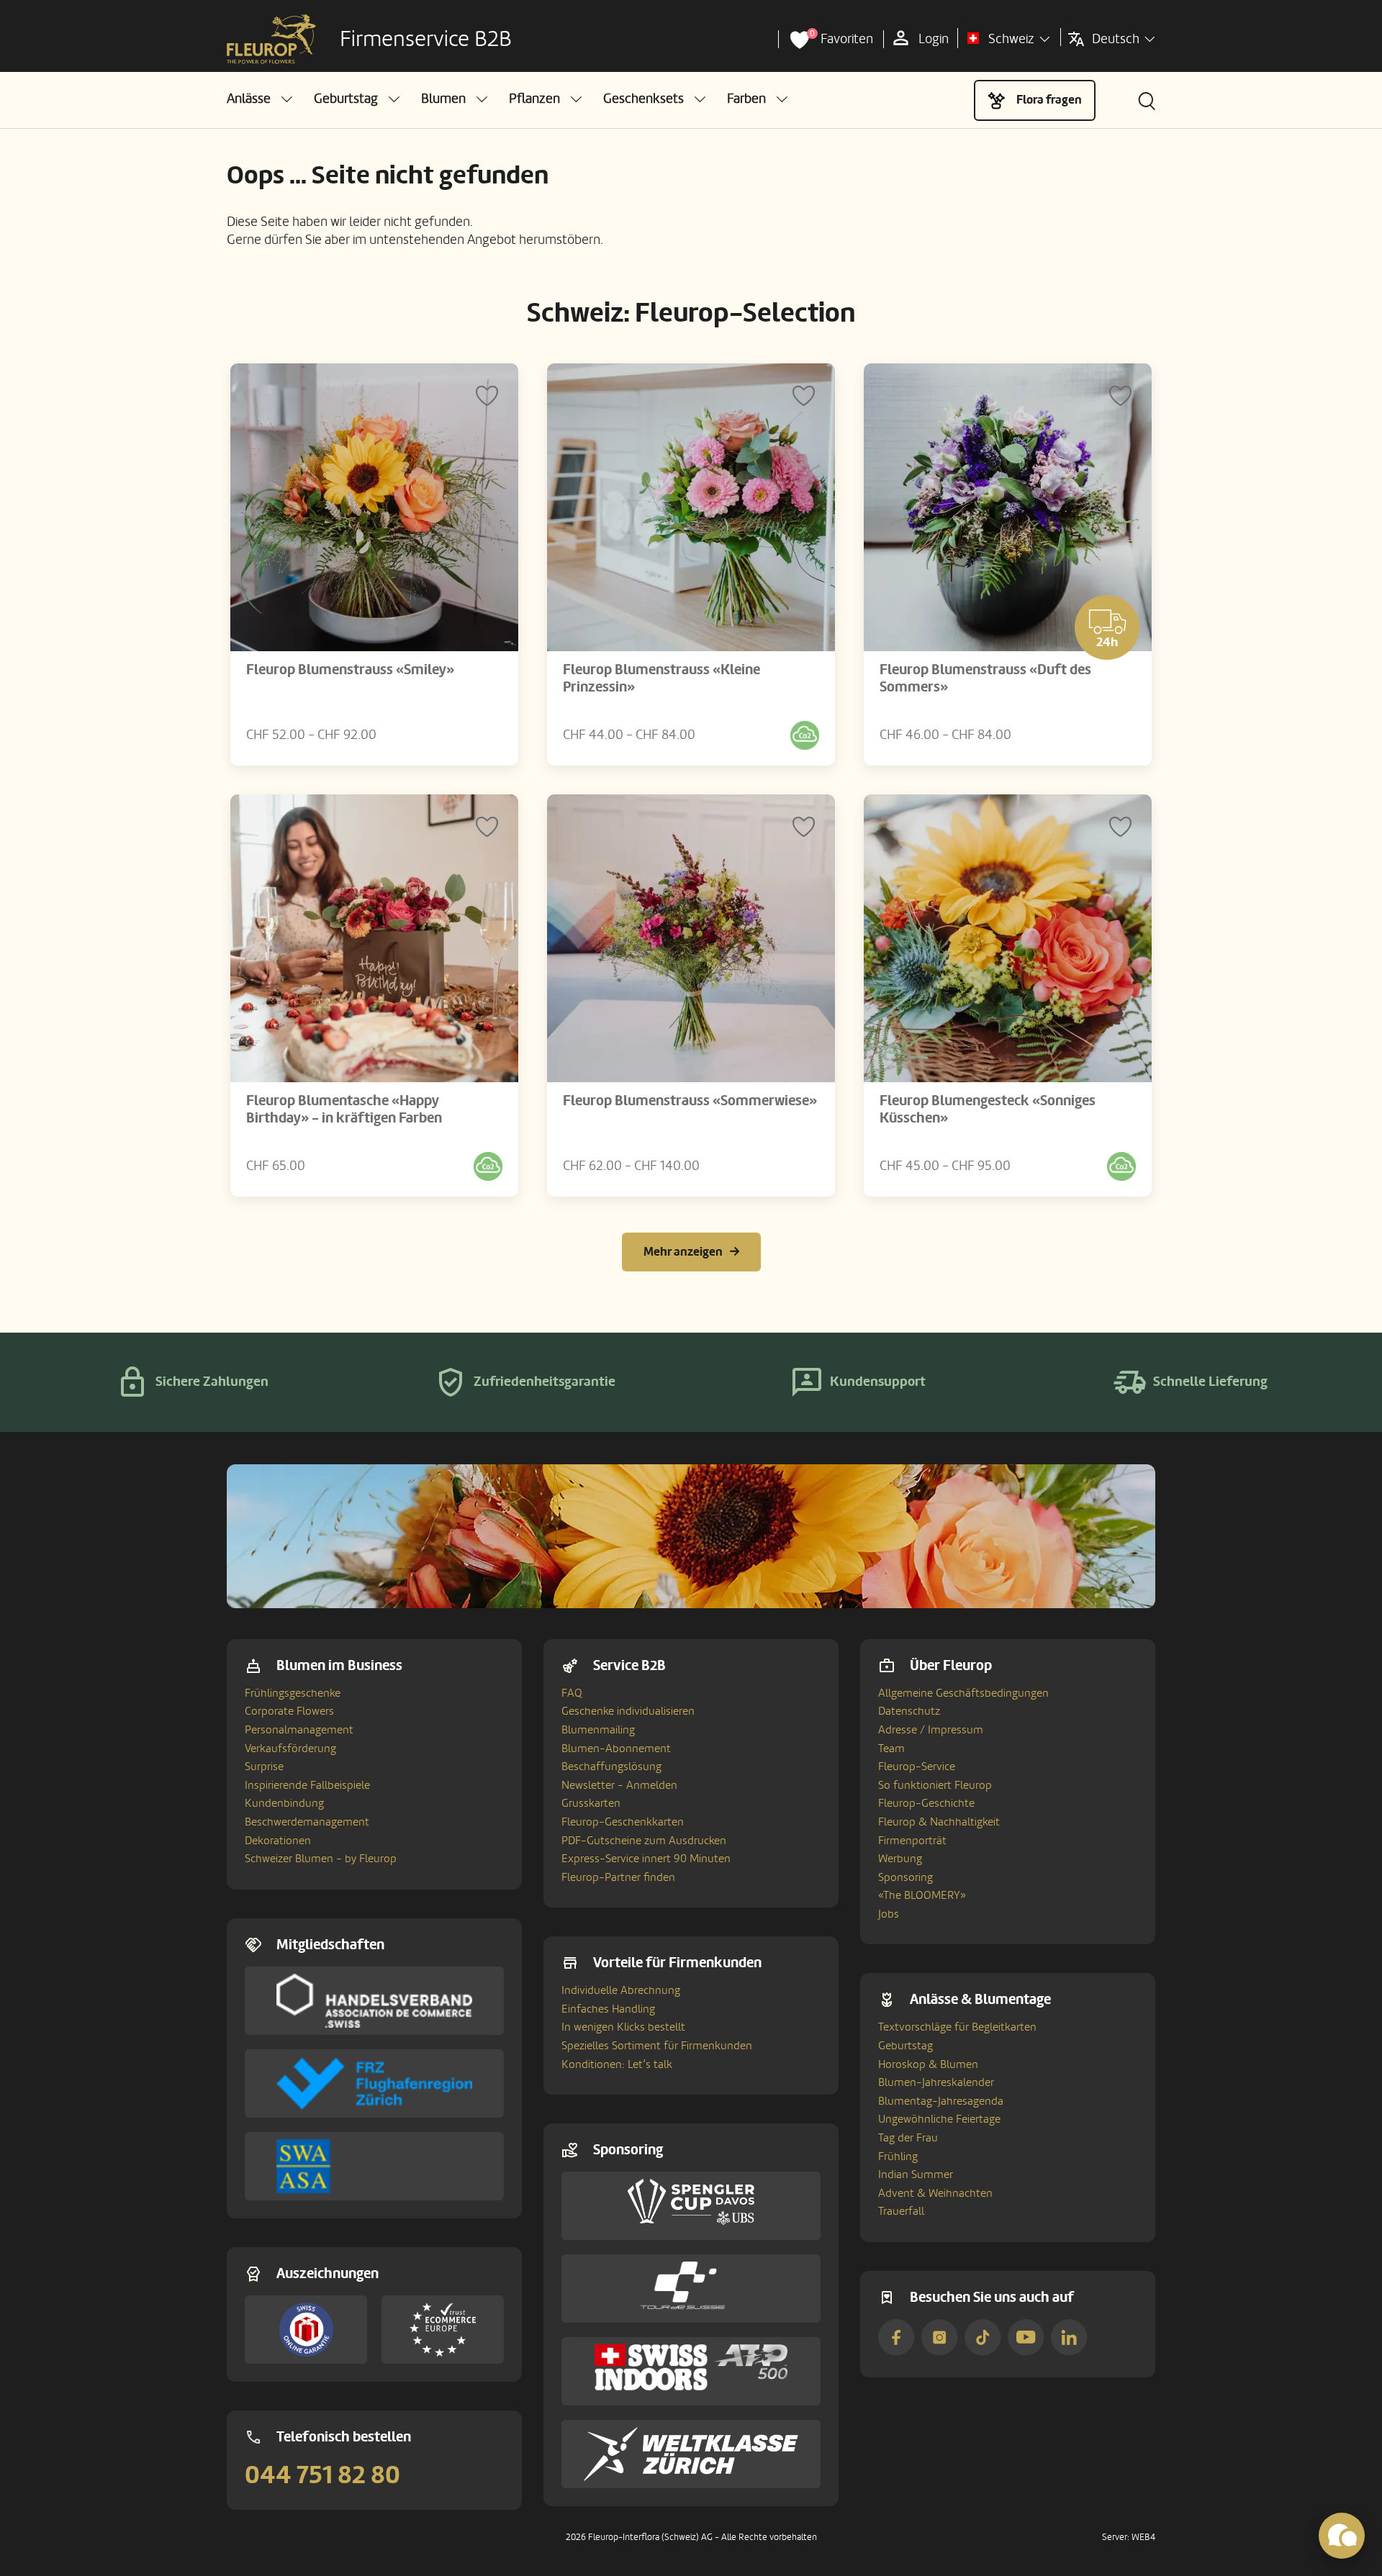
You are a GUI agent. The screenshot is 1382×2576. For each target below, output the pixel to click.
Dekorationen (278, 1841)
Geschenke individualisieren (628, 1711)
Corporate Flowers (289, 1711)
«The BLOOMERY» (922, 1895)
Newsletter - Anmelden (619, 1785)
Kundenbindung (284, 1803)
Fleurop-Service (917, 1767)
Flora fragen (1049, 100)
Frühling (898, 2157)
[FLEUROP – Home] (271, 40)
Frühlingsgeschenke (293, 1693)
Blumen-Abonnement (616, 1749)
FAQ (572, 1693)
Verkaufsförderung (290, 1749)
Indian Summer (916, 2174)
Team (891, 1749)
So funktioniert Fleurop (935, 1785)
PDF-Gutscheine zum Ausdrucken (644, 1841)
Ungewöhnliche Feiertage (939, 2119)
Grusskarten (591, 1803)
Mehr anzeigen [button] (683, 1252)
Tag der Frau (908, 2138)
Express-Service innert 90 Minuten (646, 1859)
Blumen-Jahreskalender (936, 2082)
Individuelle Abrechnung (621, 1990)
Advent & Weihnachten (935, 2193)
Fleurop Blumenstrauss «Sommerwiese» (690, 1101)
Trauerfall (901, 2211)
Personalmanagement (299, 1730)
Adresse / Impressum (931, 1730)
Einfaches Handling (608, 2009)
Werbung (900, 1859)
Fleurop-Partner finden (618, 1877)
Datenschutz (909, 1711)
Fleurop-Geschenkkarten (623, 1822)
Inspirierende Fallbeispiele (307, 1785)
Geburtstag (905, 2046)
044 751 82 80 (322, 2475)
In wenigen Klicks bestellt (623, 2027)
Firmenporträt (912, 1841)
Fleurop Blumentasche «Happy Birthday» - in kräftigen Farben (344, 1110)
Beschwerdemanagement (307, 1822)
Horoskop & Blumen (928, 2064)
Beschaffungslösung (611, 1767)
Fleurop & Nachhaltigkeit (939, 1822)
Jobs (889, 1914)
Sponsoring (905, 1877)
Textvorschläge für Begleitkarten (957, 2027)
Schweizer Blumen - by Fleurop (321, 1859)
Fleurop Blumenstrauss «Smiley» (350, 670)
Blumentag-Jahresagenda (941, 2101)
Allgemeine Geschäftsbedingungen (963, 1693)
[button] (259, 99)
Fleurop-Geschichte (926, 1803)
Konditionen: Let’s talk (617, 2064)
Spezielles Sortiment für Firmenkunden (657, 2046)
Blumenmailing (598, 1730)
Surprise (264, 1767)
